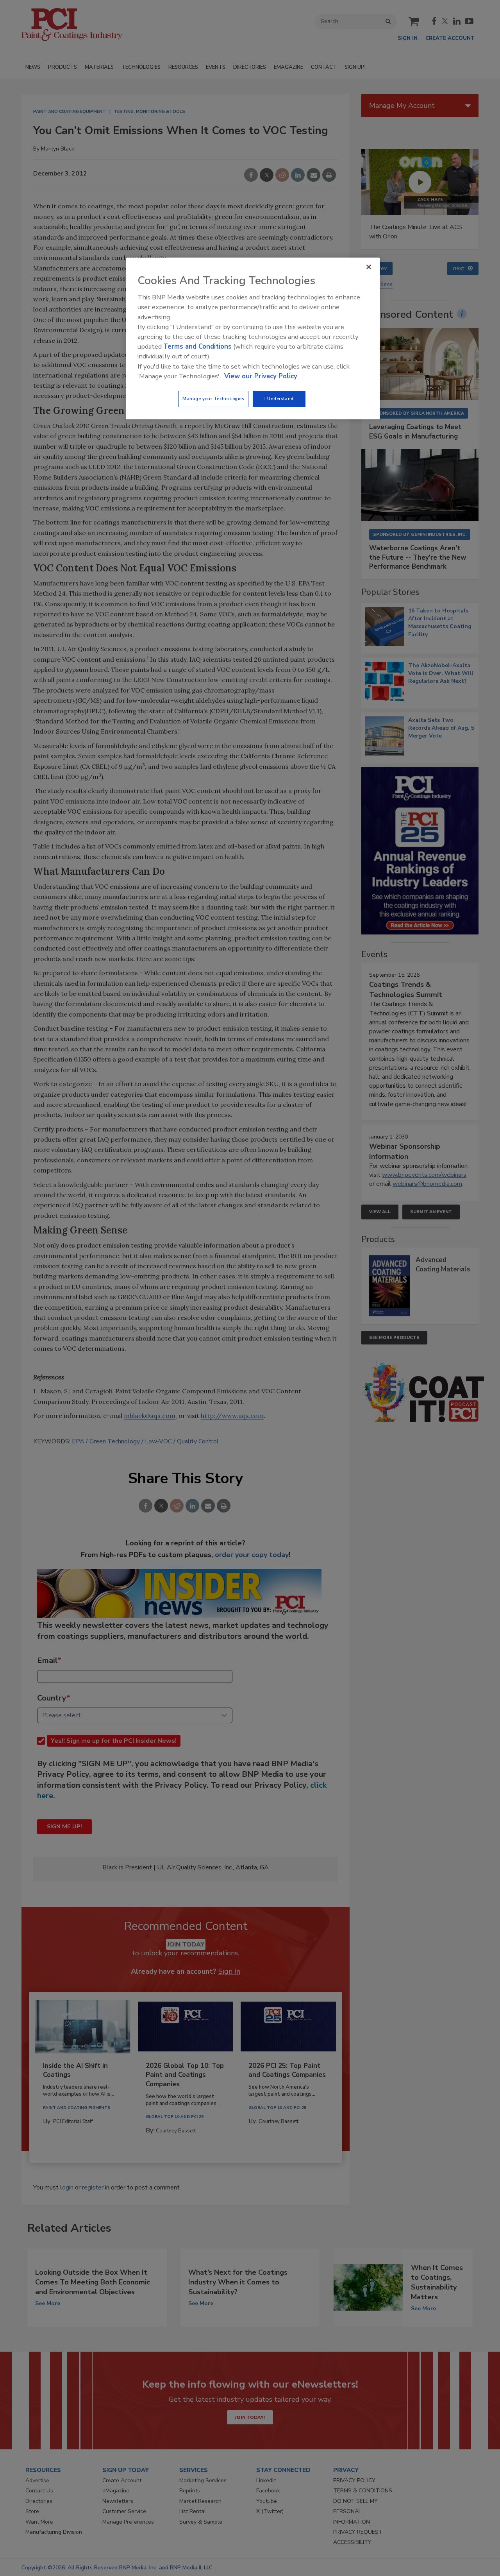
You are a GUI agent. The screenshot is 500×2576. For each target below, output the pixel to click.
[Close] (369, 267)
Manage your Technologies (213, 399)
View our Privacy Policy (261, 376)
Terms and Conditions (197, 346)
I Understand (279, 399)
